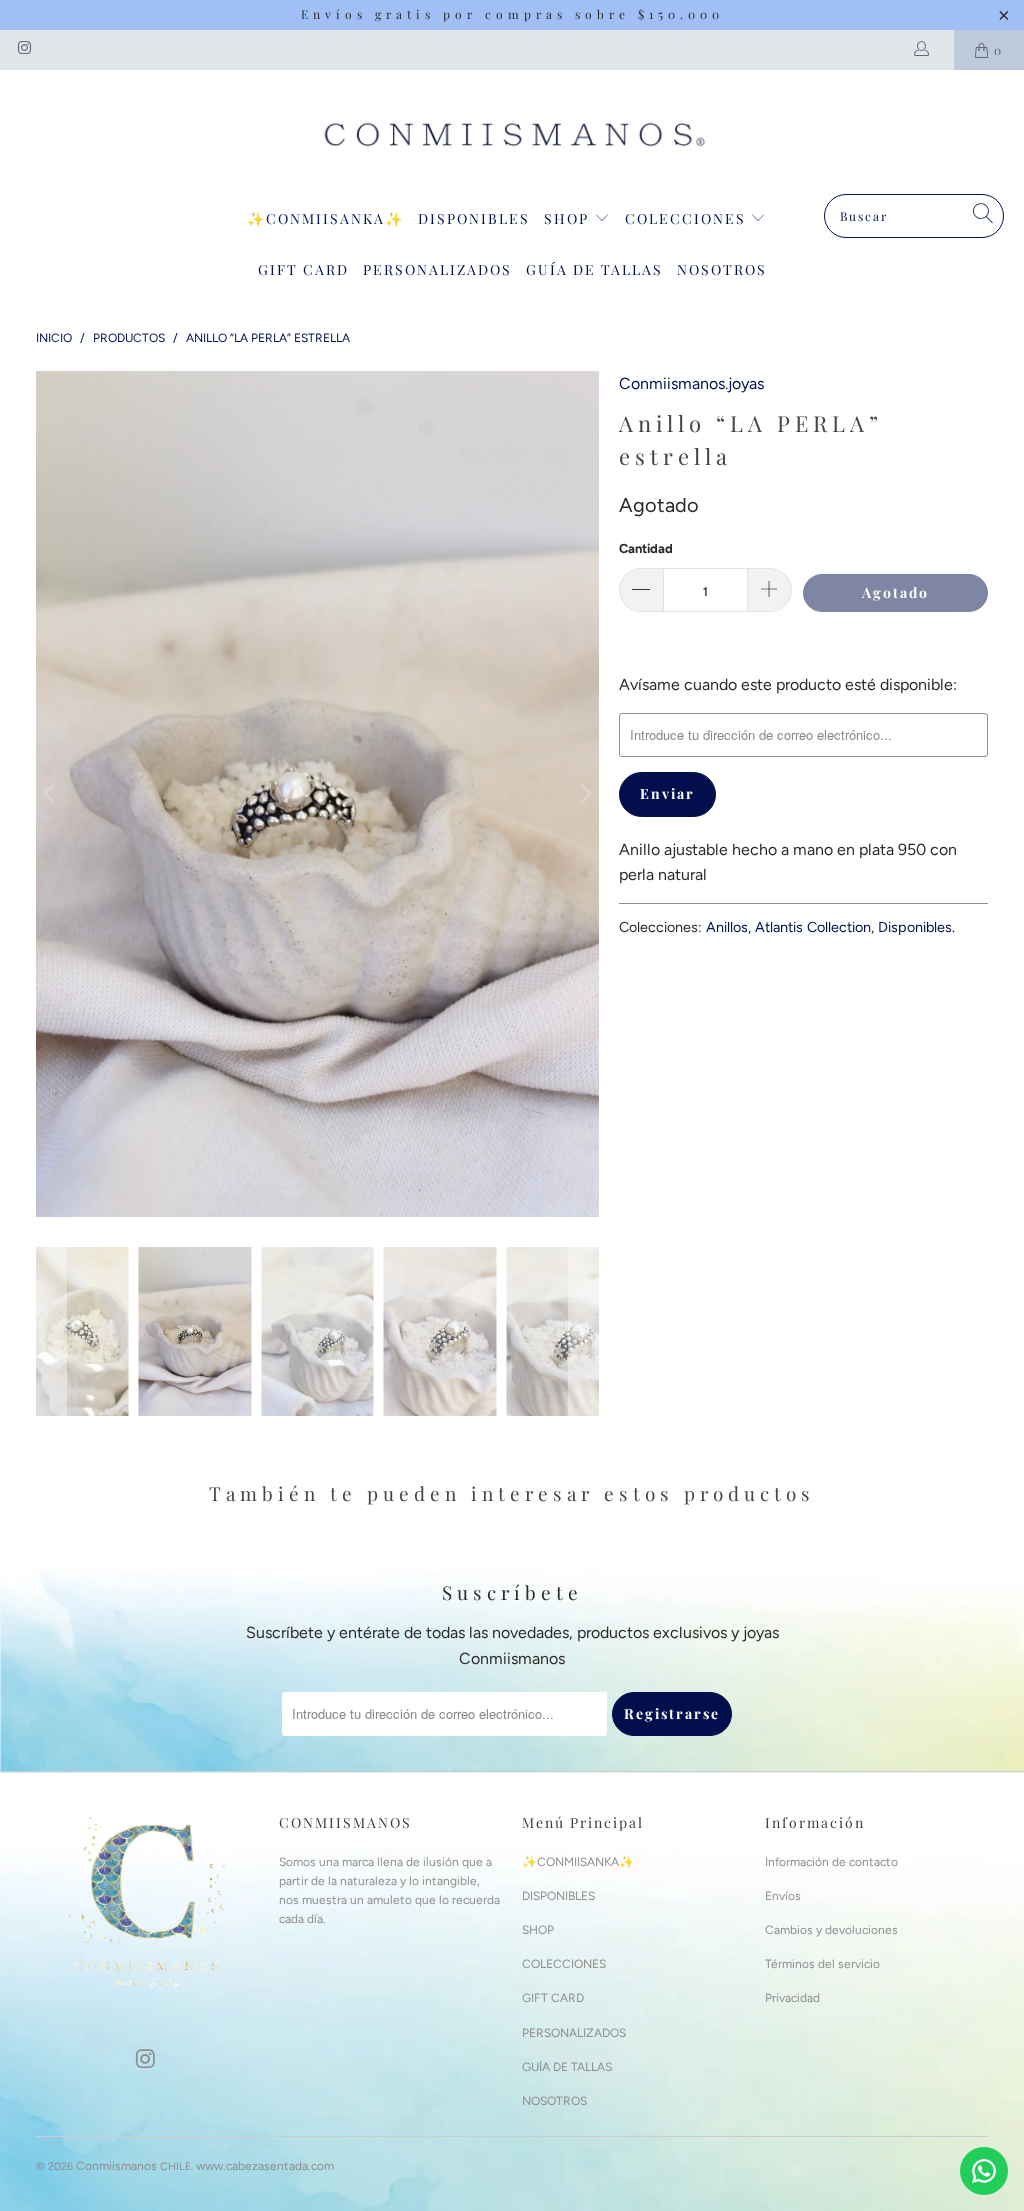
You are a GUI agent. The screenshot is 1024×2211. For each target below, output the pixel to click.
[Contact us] (984, 2171)
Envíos (783, 1896)
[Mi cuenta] (925, 50)
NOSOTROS (722, 269)
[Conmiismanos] (512, 137)
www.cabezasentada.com (265, 2166)
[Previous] (51, 794)
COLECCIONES (688, 218)
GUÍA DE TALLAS (594, 269)
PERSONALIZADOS (437, 269)
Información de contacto (831, 1862)
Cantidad (646, 548)
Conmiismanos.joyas (691, 383)
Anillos (727, 927)
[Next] (584, 794)
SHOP (569, 218)
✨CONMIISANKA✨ (325, 218)
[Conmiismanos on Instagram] (23, 50)
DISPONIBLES (474, 218)
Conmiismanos (116, 2166)
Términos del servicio (822, 1964)
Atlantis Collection (813, 927)
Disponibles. (916, 927)
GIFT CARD (303, 269)
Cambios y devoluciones (831, 1930)
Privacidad (792, 1998)
